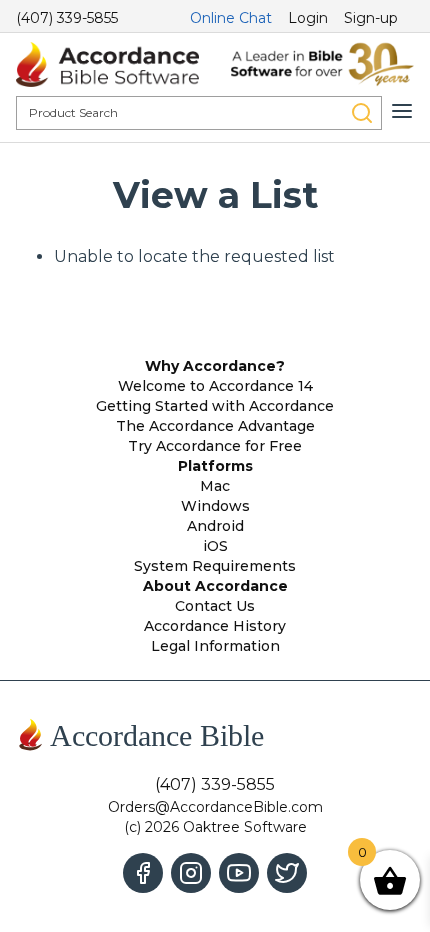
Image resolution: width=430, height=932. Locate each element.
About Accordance (215, 586)
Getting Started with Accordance (215, 406)
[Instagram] (191, 873)
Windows (215, 506)
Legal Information (215, 646)
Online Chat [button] (231, 18)
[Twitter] (287, 873)
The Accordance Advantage (215, 426)
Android (215, 526)
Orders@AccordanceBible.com (215, 807)
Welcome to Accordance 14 (215, 386)
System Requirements (215, 566)
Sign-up (371, 18)
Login (308, 18)
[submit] (362, 113)
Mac (215, 486)
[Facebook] (143, 873)
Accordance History (215, 626)
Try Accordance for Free (215, 446)
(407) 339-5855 (67, 18)
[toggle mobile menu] (402, 111)
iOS (215, 546)
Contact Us (215, 606)
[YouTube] (239, 873)
